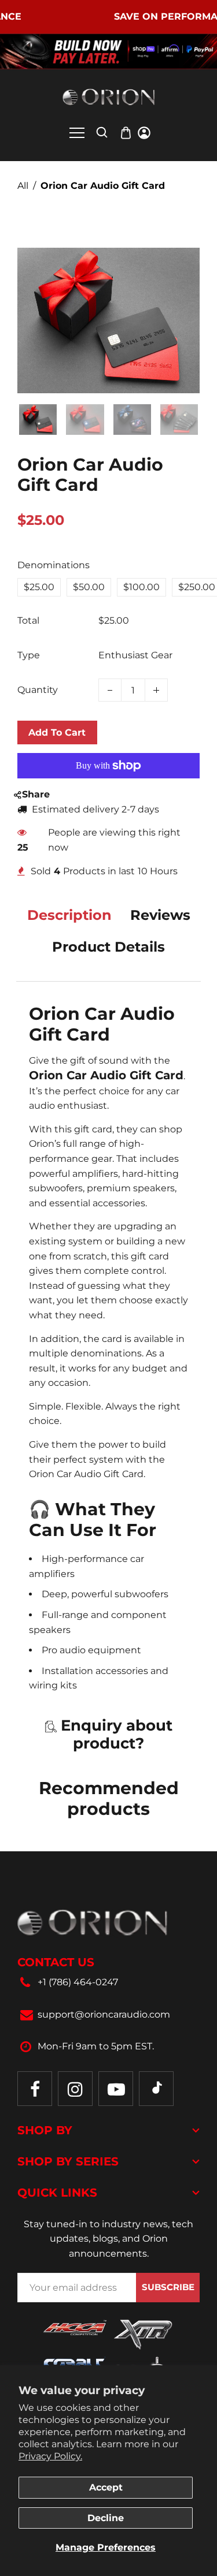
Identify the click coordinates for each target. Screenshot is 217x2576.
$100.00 (141, 587)
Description (69, 915)
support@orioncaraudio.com (104, 2014)
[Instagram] (75, 2089)
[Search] (102, 132)
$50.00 (89, 587)
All (23, 186)
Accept (106, 2487)
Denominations (54, 565)
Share (36, 794)
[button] (35, 418)
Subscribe (168, 2287)
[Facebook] (35, 2089)
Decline (106, 2518)
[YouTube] (116, 2089)
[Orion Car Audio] (109, 97)
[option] (39, 587)
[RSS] (156, 2089)
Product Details (108, 947)
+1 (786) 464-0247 (78, 1982)
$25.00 (39, 587)
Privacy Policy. (50, 2456)
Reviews (160, 915)
